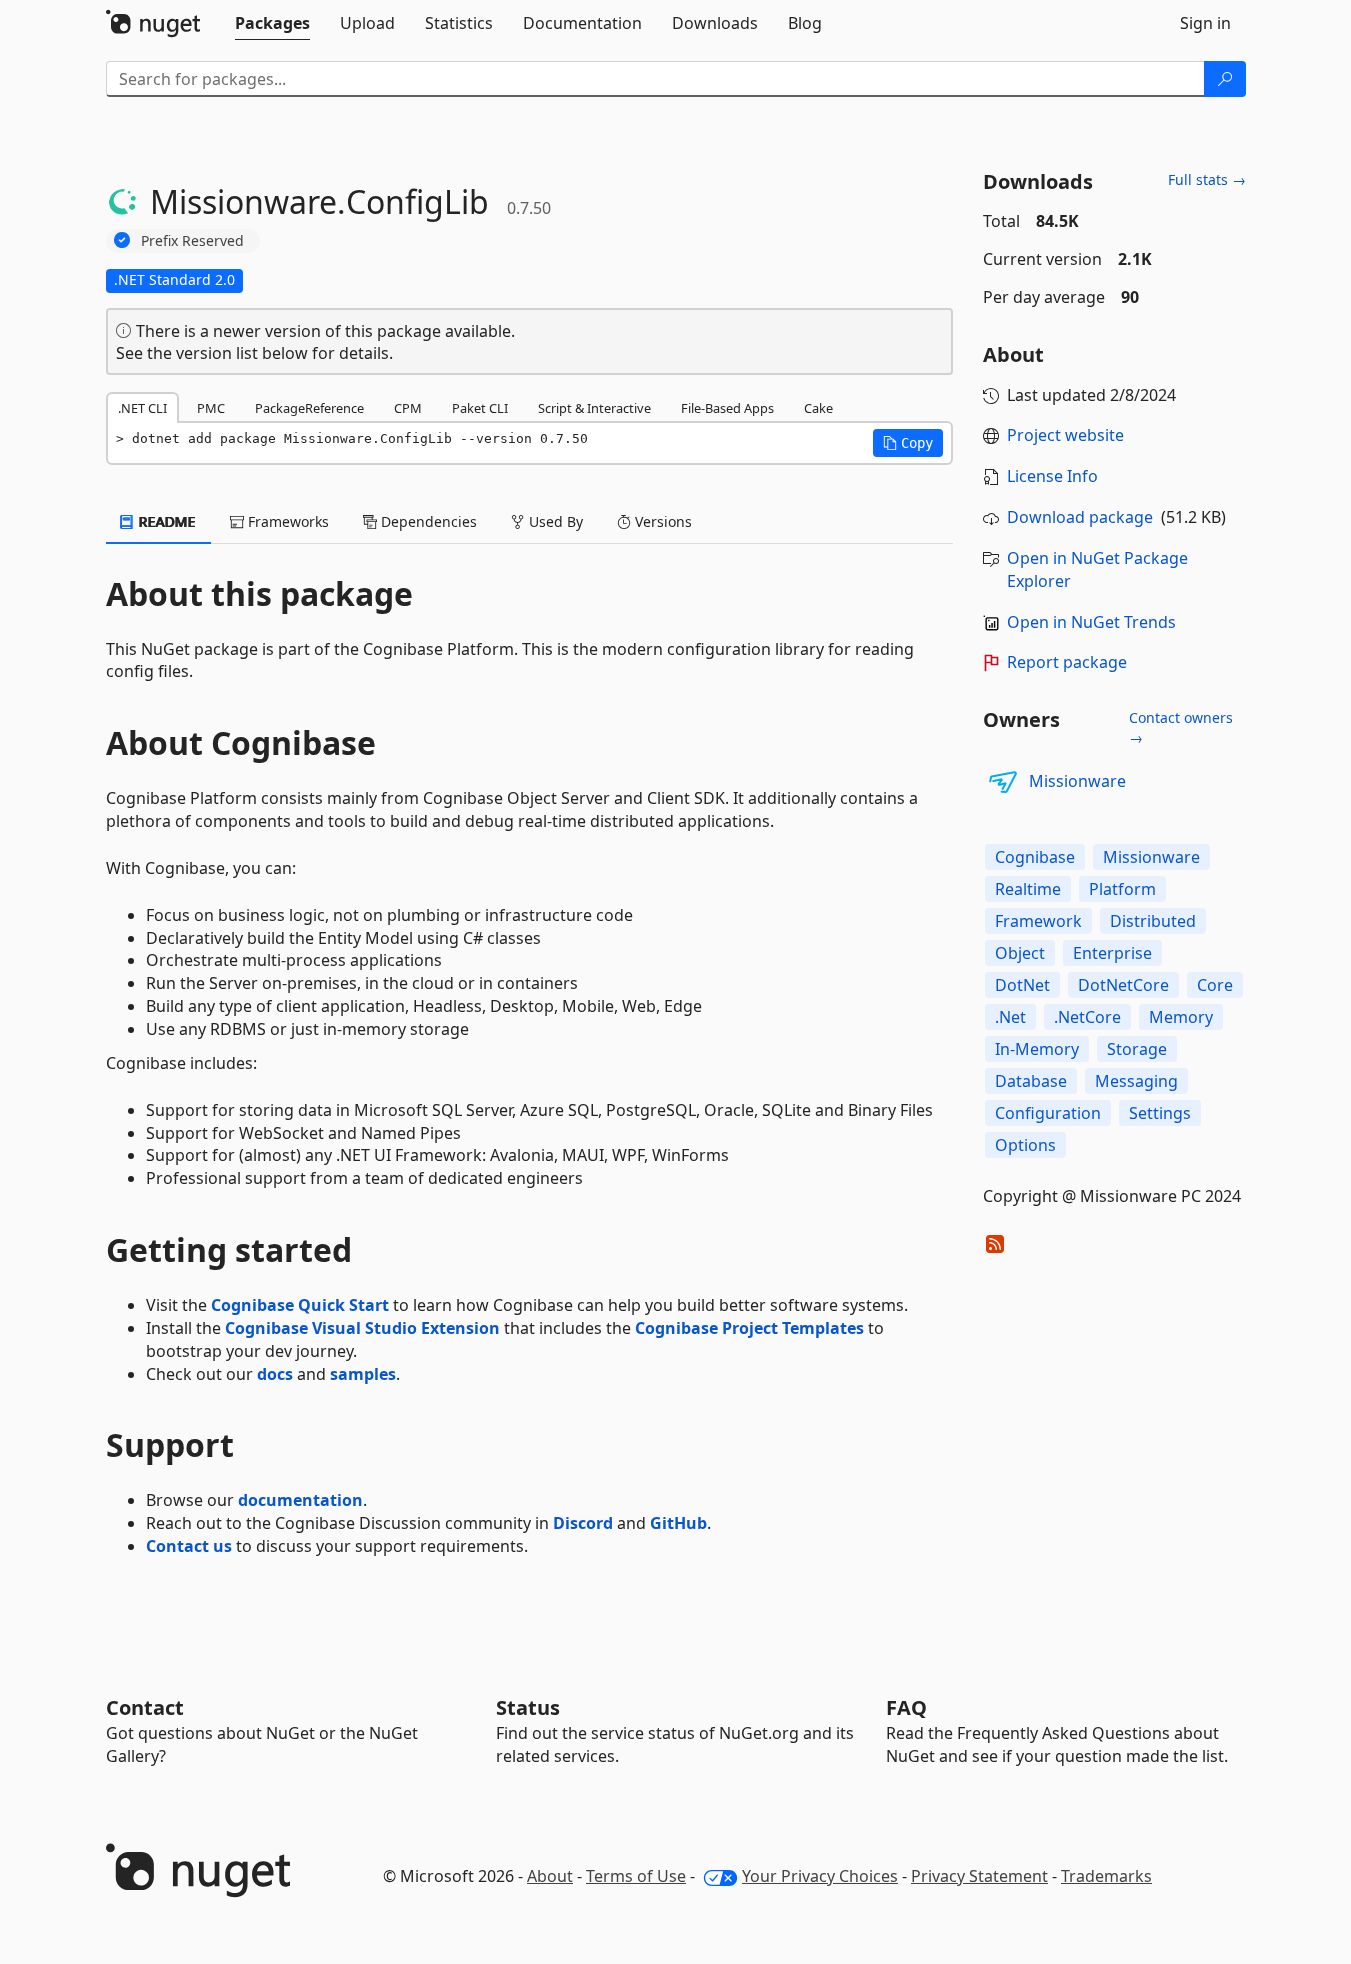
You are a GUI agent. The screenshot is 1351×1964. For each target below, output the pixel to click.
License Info (1052, 476)
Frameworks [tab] (286, 521)
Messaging (1136, 1081)
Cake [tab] (818, 408)
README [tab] (165, 521)
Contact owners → (1181, 727)
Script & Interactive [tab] (594, 408)
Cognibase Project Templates (749, 1328)
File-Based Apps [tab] (727, 408)
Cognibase (1035, 857)
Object (1020, 953)
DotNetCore (1123, 985)
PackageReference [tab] (309, 408)
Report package (1067, 662)
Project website (1065, 435)
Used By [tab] (554, 521)
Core (1215, 985)
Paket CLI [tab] (480, 408)
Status (528, 1707)
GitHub (678, 1523)
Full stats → (1207, 179)
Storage (1137, 1049)
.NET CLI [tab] (142, 408)
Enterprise (1112, 953)
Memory (1181, 1017)
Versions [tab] (661, 521)
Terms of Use (636, 1876)
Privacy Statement (979, 1876)
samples (363, 1374)
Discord (583, 1523)
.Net (1010, 1017)
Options (1025, 1145)
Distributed (1153, 921)
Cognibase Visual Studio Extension (362, 1328)
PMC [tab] (211, 408)
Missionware (1077, 781)
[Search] (1225, 79)
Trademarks (1106, 1876)
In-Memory (1037, 1049)
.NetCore (1087, 1017)
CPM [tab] (408, 408)
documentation (300, 1500)
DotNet (1022, 985)
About (550, 1876)
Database (1031, 1081)
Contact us (189, 1546)
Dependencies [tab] (427, 521)
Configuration (1048, 1113)
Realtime (1028, 889)
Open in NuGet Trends (1091, 622)
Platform (1122, 889)
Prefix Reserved (192, 240)
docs (275, 1374)
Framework (1038, 921)
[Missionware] (1003, 782)
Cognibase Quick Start (300, 1305)
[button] (908, 443)
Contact (145, 1707)
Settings (1160, 1113)
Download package (1080, 517)
